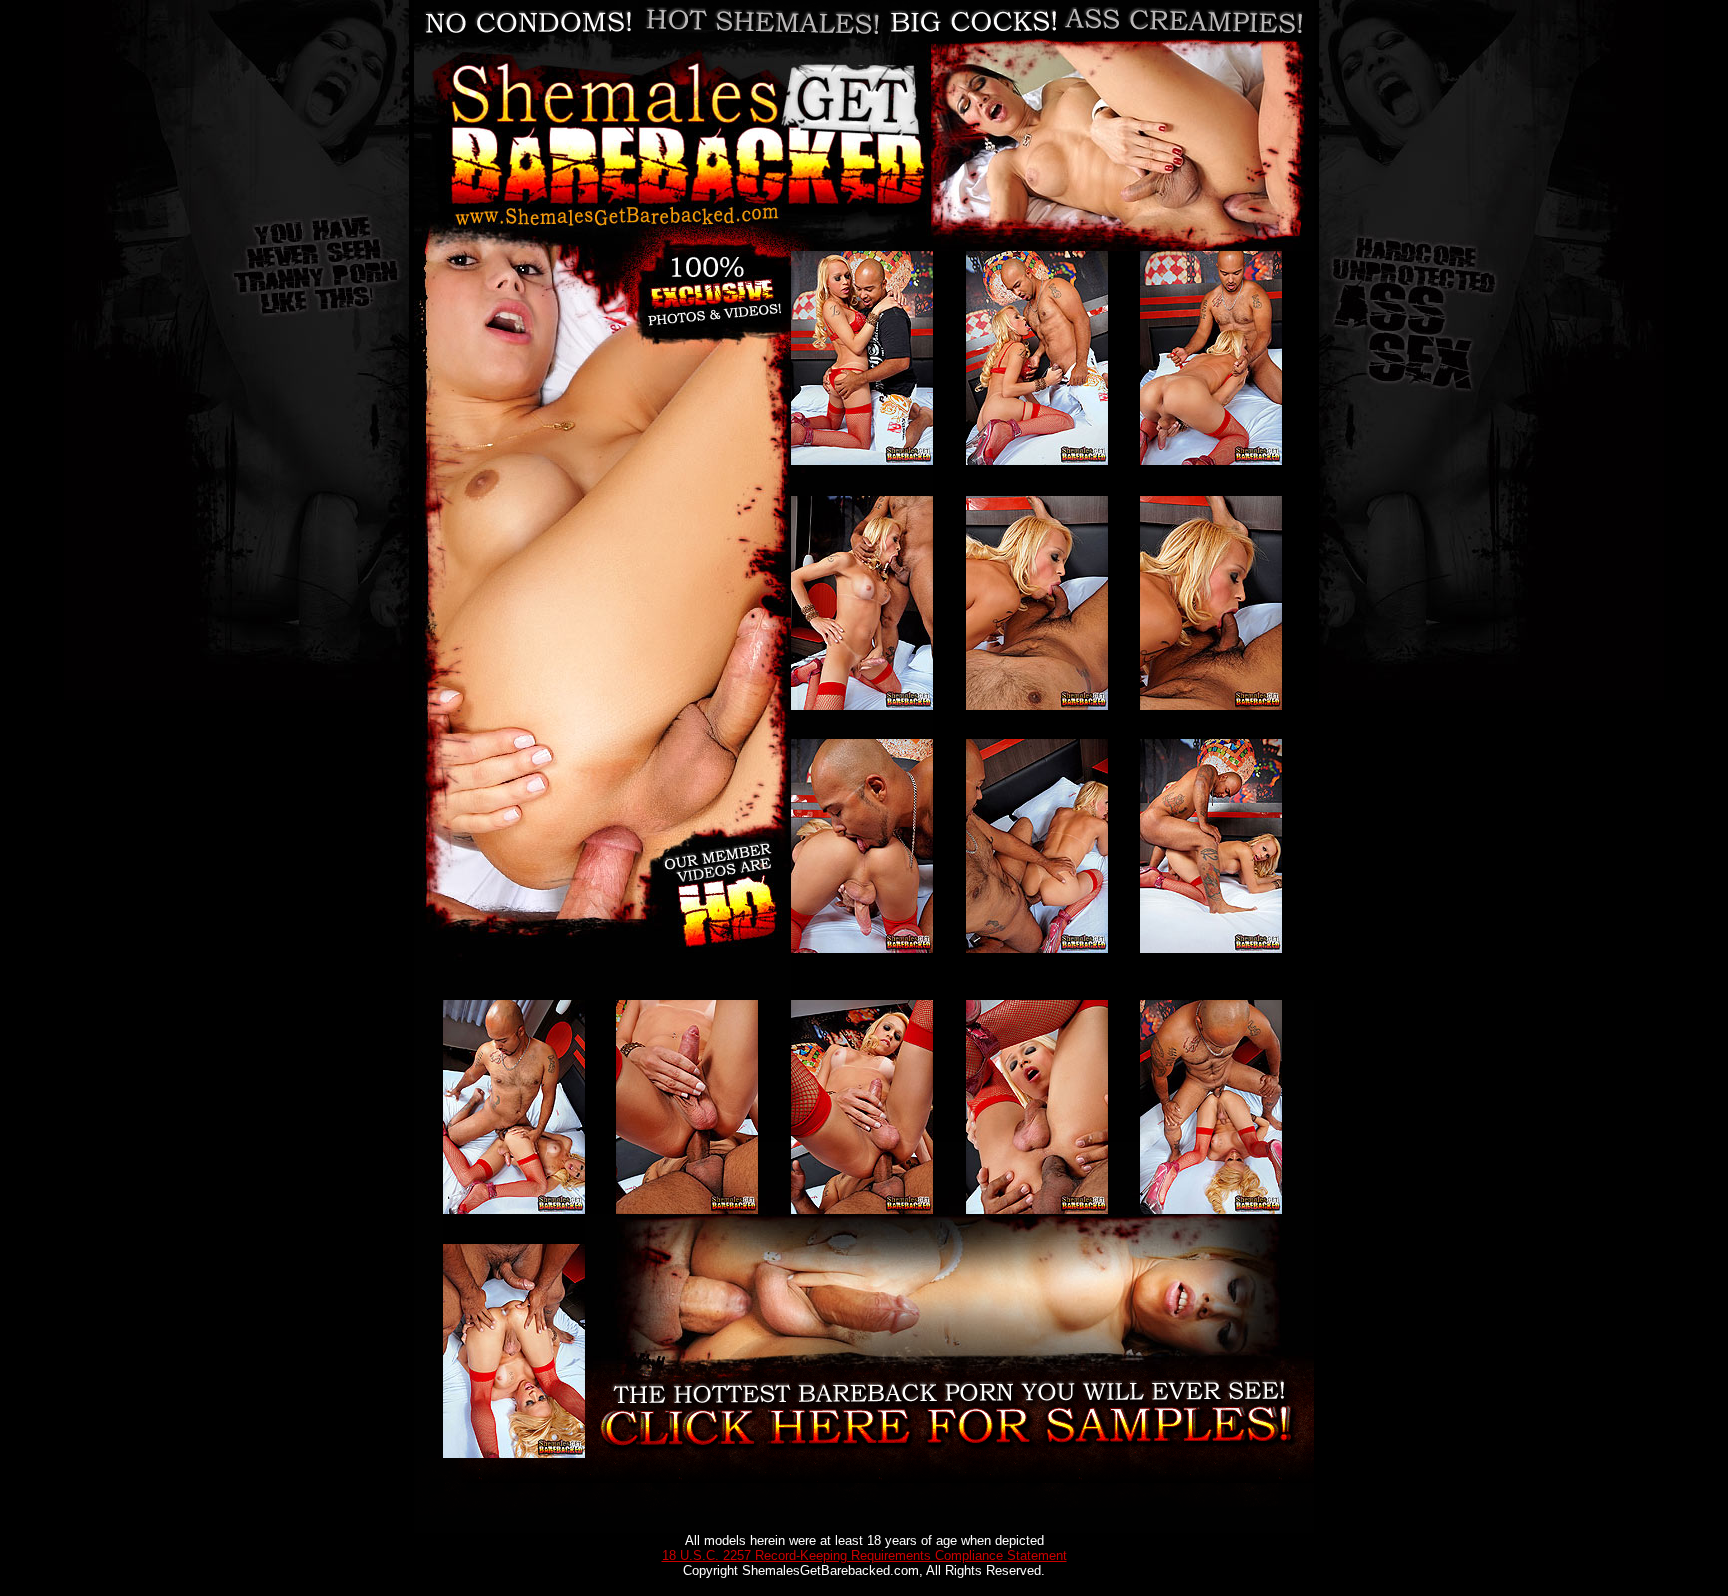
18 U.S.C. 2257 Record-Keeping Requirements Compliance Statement (864, 1555)
